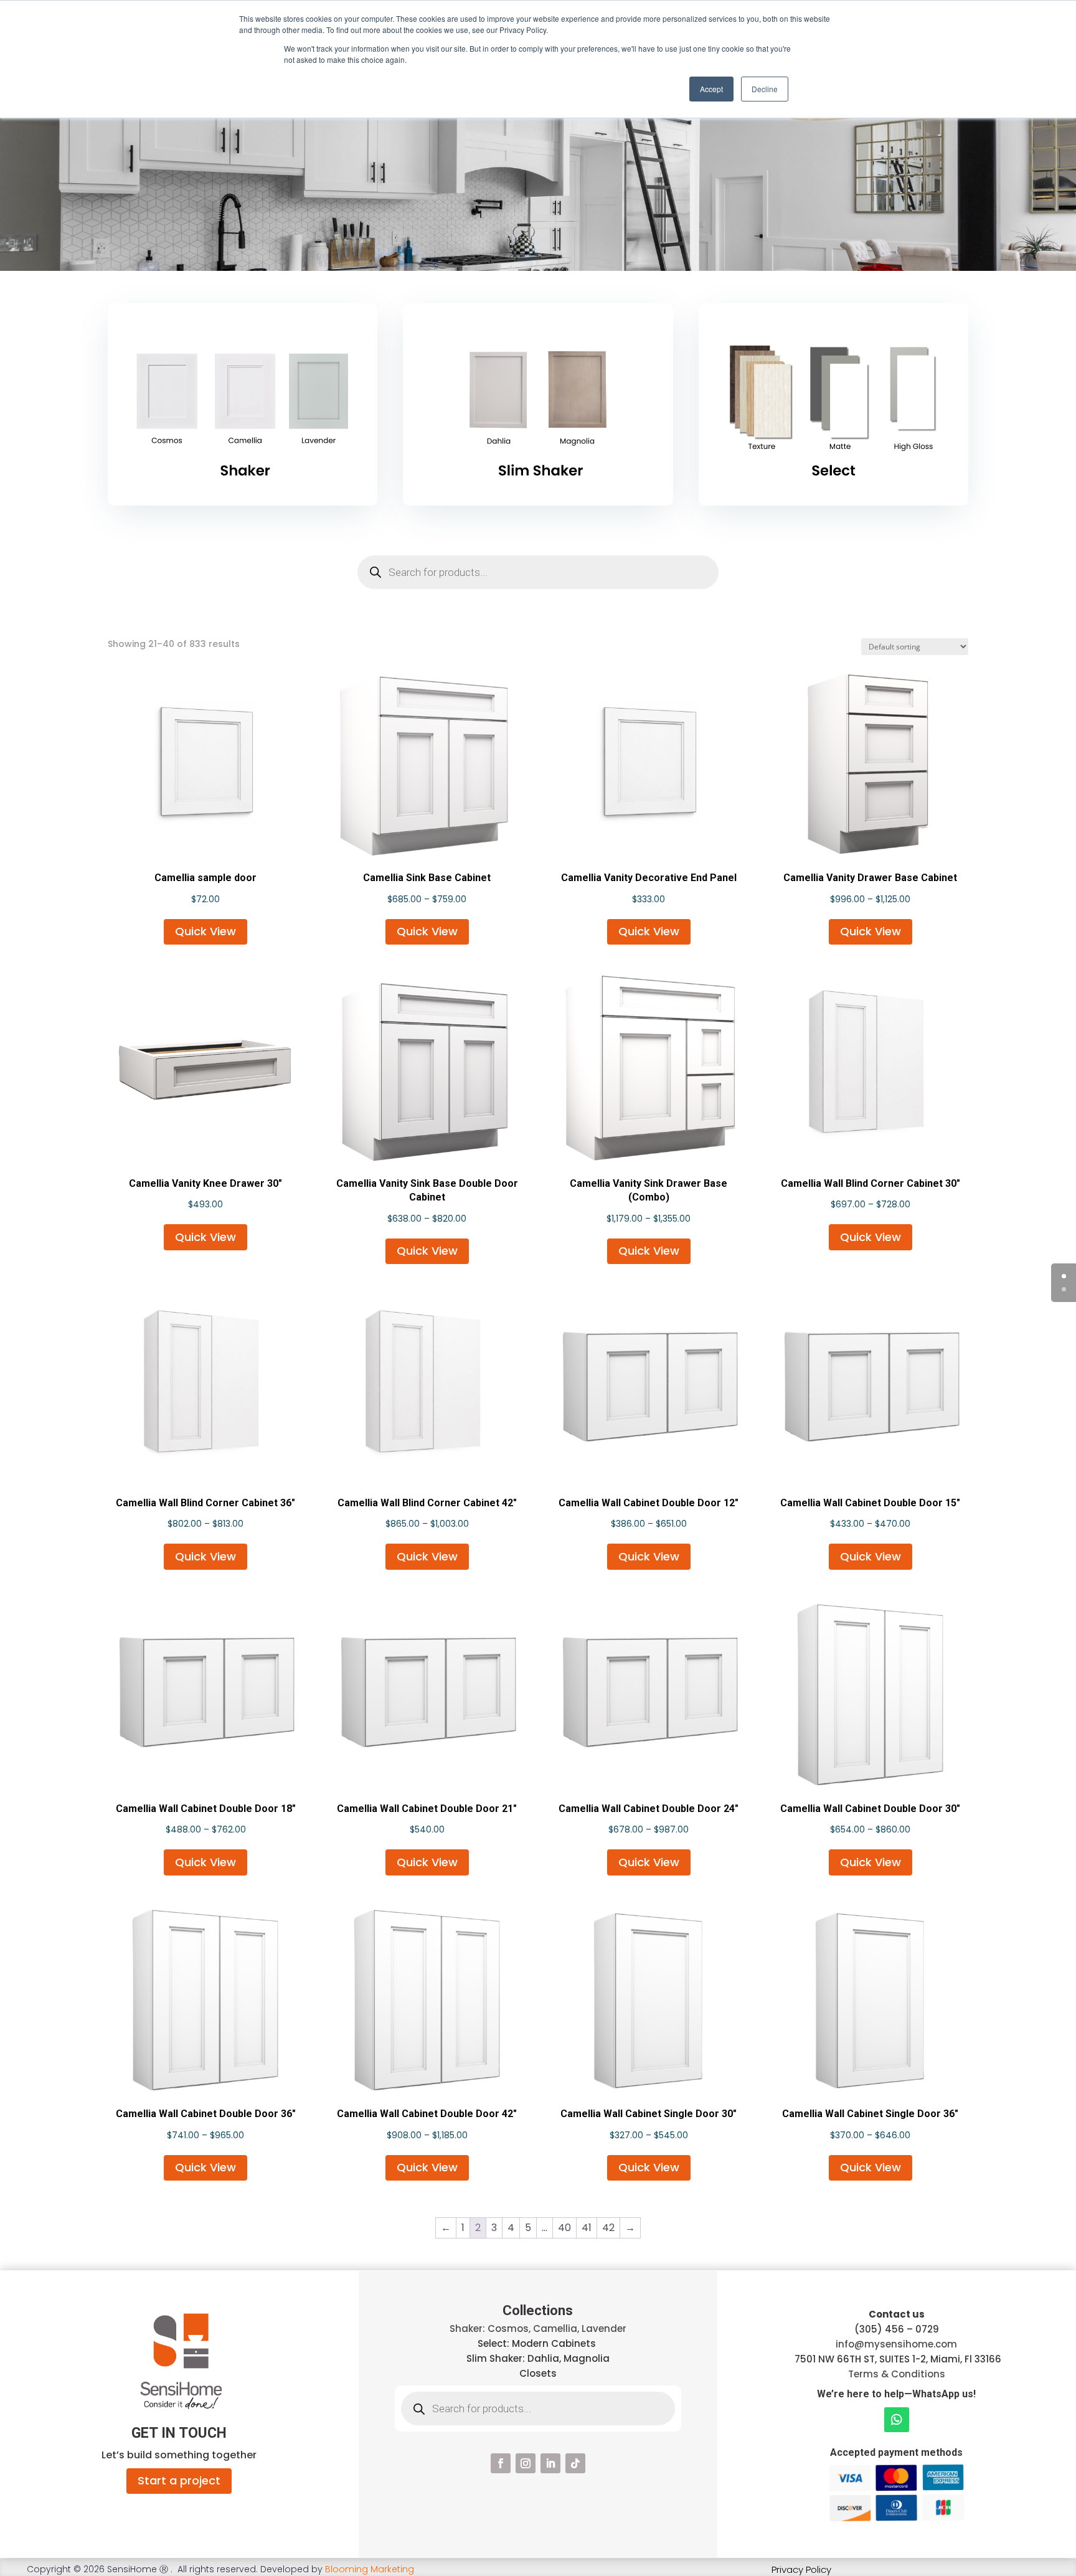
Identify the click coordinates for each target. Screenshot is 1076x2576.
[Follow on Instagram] (526, 2463)
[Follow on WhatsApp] (897, 2420)
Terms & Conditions (897, 2374)
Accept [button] (711, 89)
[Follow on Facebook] (501, 2463)
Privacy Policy (801, 2569)
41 (587, 2228)
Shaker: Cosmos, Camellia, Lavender (538, 2328)
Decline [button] (765, 89)
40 (564, 2228)
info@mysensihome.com (896, 2344)
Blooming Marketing (370, 2569)
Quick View (205, 931)
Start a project (179, 2480)
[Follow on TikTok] (575, 2463)
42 (608, 2228)
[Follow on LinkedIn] (550, 2463)
